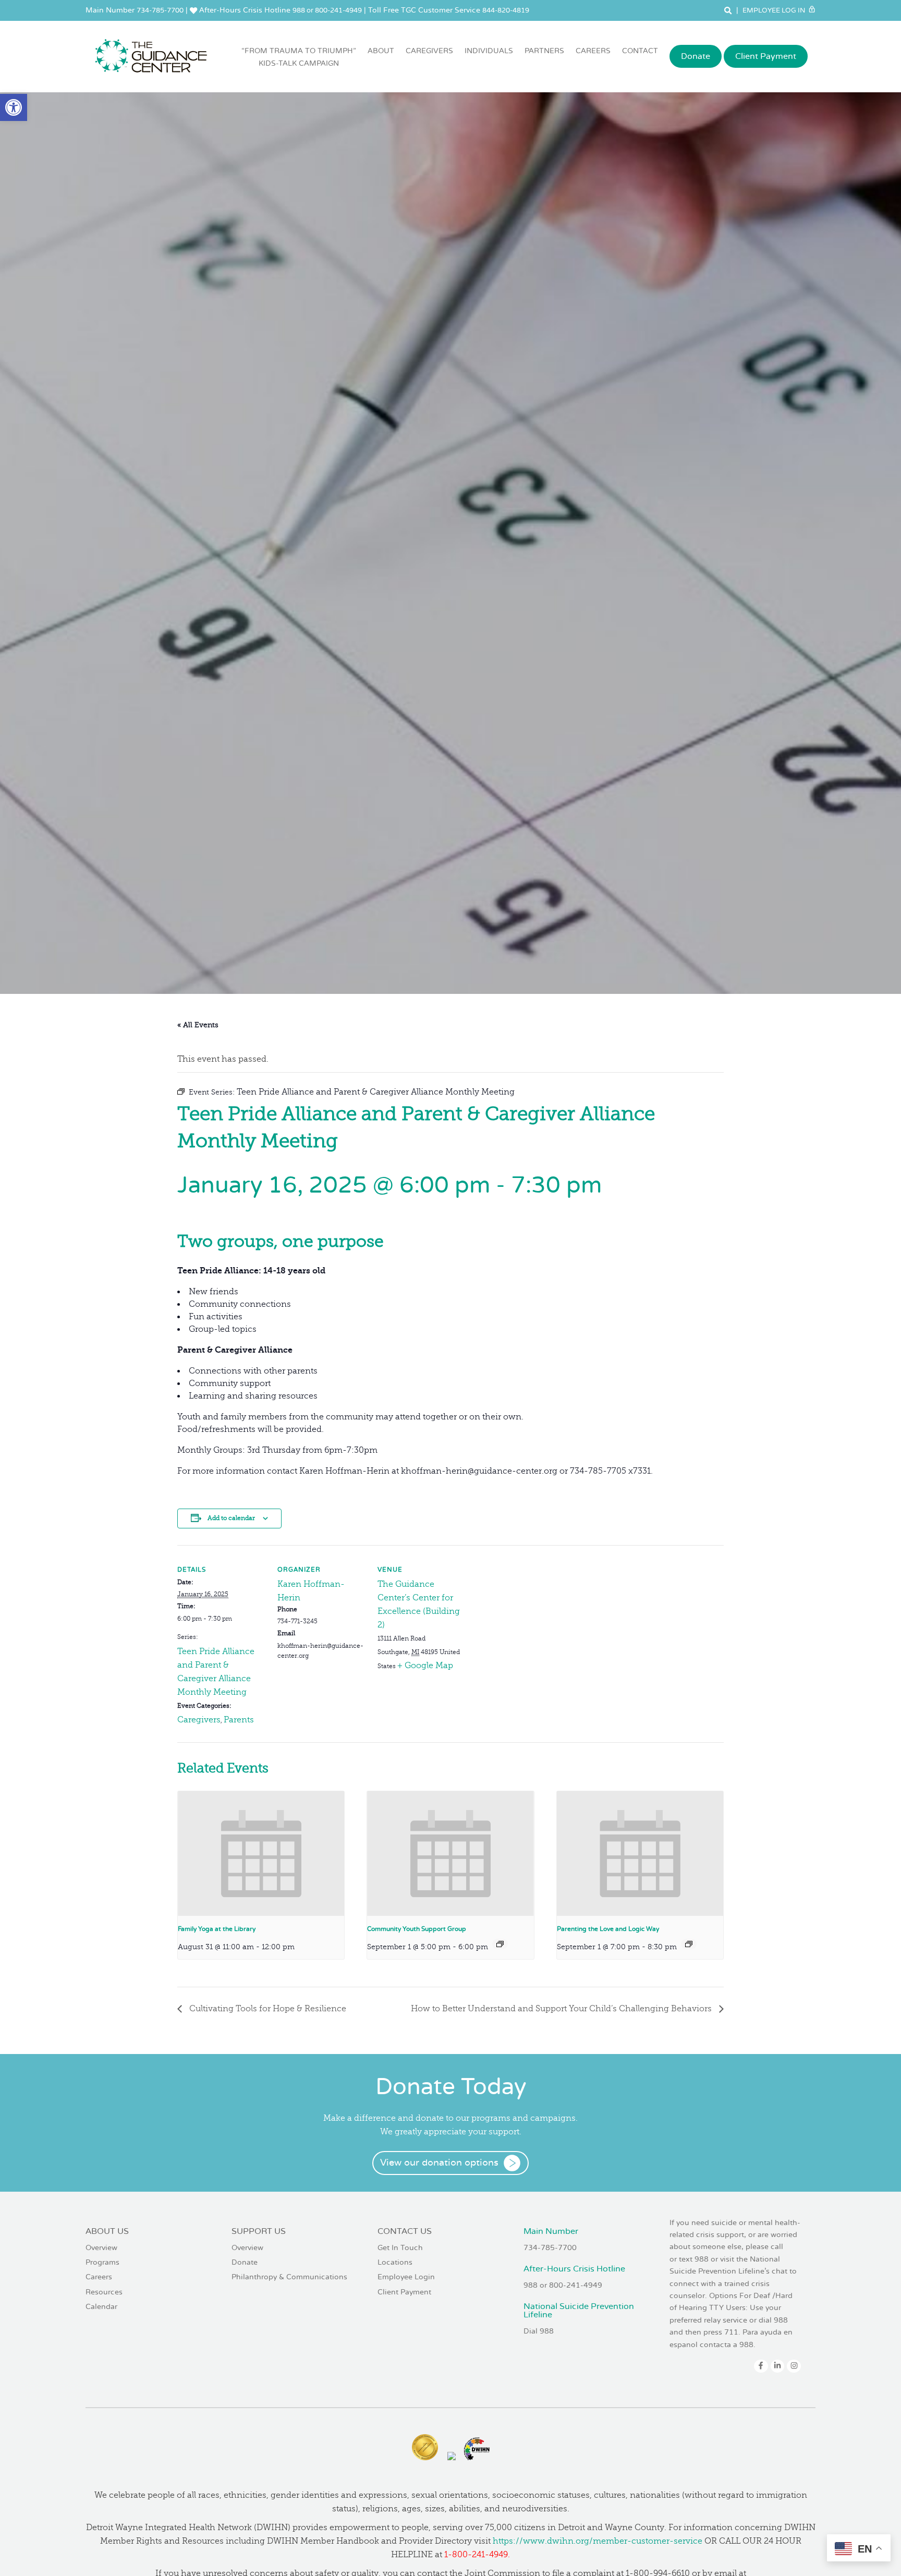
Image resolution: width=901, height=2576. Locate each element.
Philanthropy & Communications (289, 2277)
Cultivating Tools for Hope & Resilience (267, 2009)
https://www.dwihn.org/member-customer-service (598, 2541)
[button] (14, 107)
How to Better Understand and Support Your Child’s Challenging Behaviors (562, 2009)
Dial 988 (539, 2331)
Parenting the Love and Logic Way (608, 1929)
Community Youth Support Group (417, 1929)
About (381, 51)
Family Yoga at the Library (217, 1929)
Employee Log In (775, 10)
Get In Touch (400, 2248)
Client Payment (766, 56)
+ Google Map (425, 1666)
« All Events (198, 1025)
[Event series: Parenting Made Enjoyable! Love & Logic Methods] (689, 1944)
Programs (102, 2262)
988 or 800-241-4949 (327, 10)
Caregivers (429, 51)
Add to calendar (231, 1518)
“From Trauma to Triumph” (299, 57)
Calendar (101, 2307)
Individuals (489, 51)
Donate (696, 56)
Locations (395, 2262)
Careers (593, 51)
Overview (101, 2248)
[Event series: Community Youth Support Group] (500, 1944)
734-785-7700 (160, 10)
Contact (640, 51)
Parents (239, 1720)
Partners (544, 51)
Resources (104, 2292)
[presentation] (261, 1854)
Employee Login (406, 2277)
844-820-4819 (506, 10)
